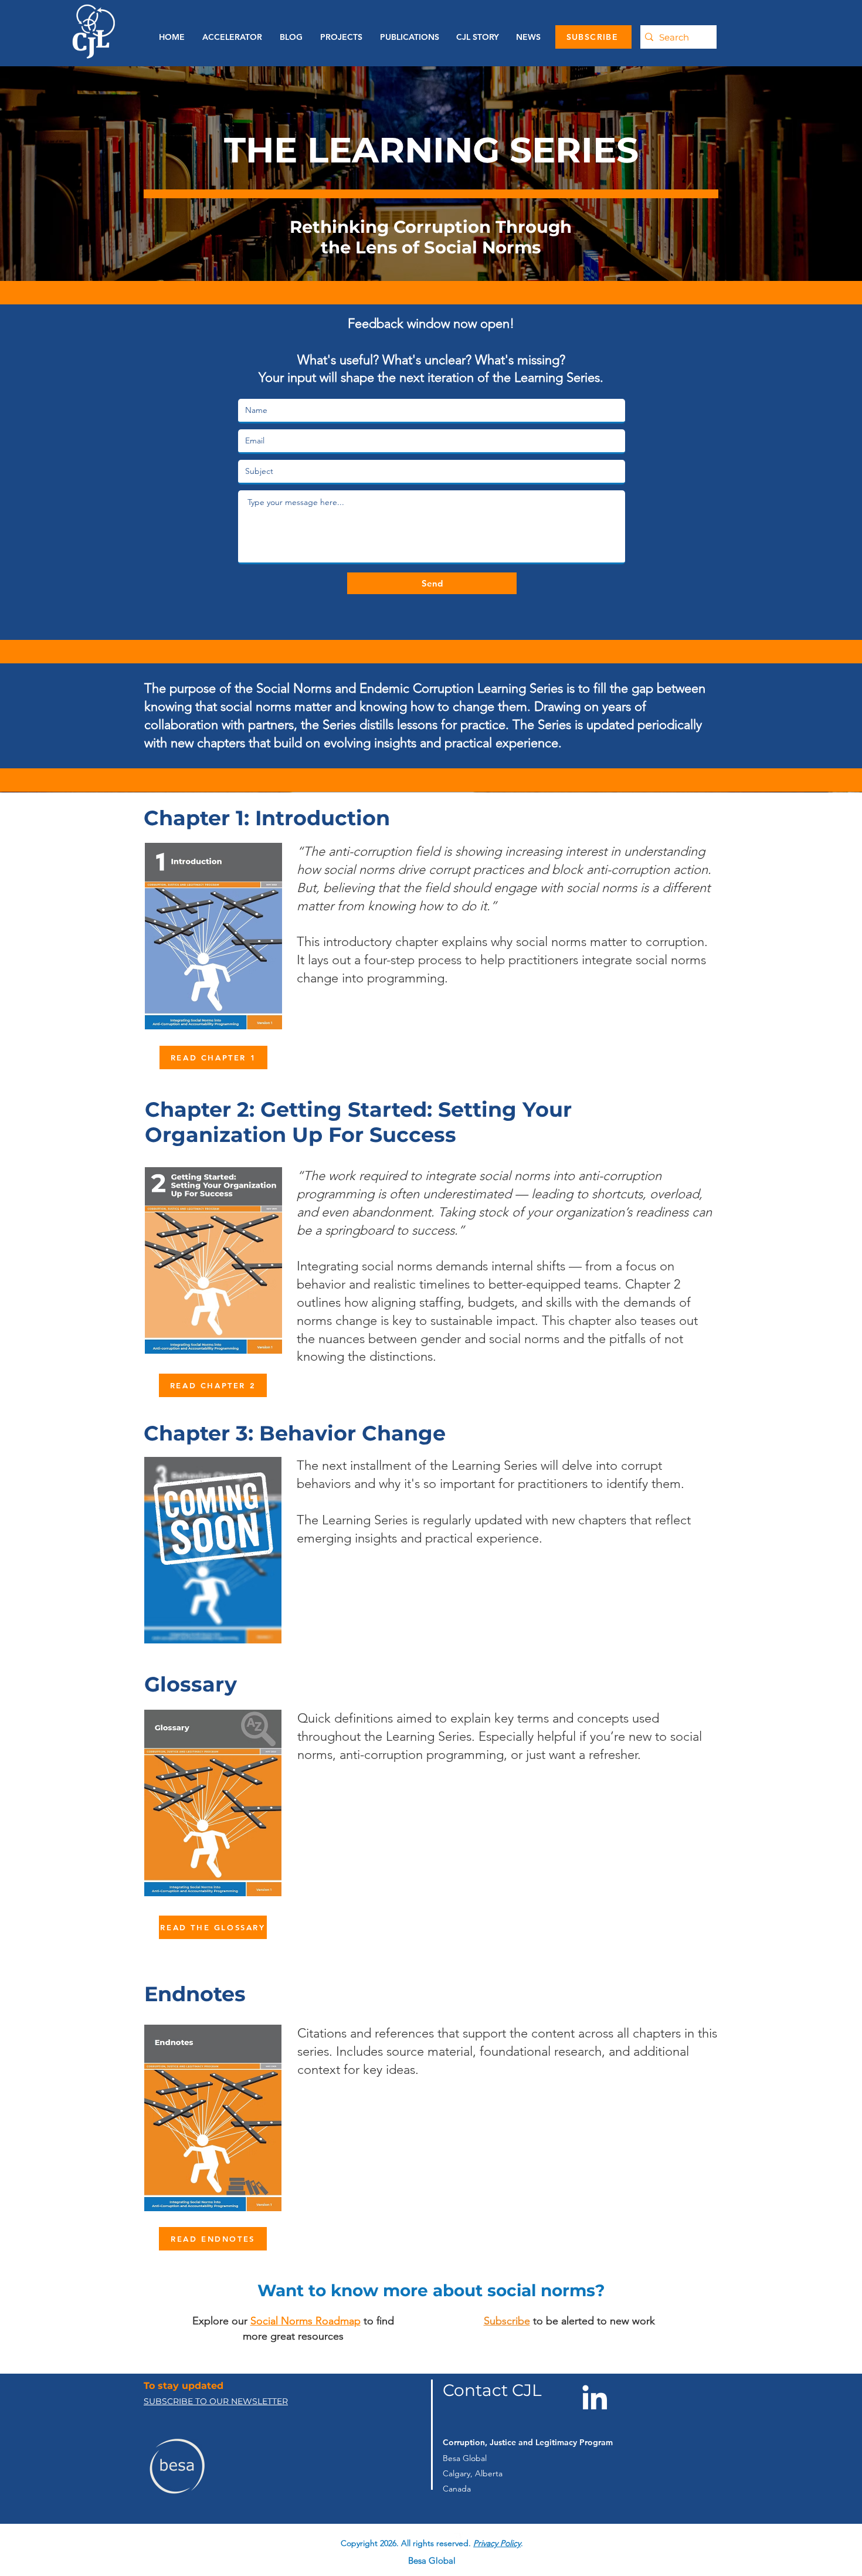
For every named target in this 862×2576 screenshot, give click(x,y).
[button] (407, 37)
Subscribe (507, 2321)
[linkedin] (456, 2534)
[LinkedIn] (595, 2397)
